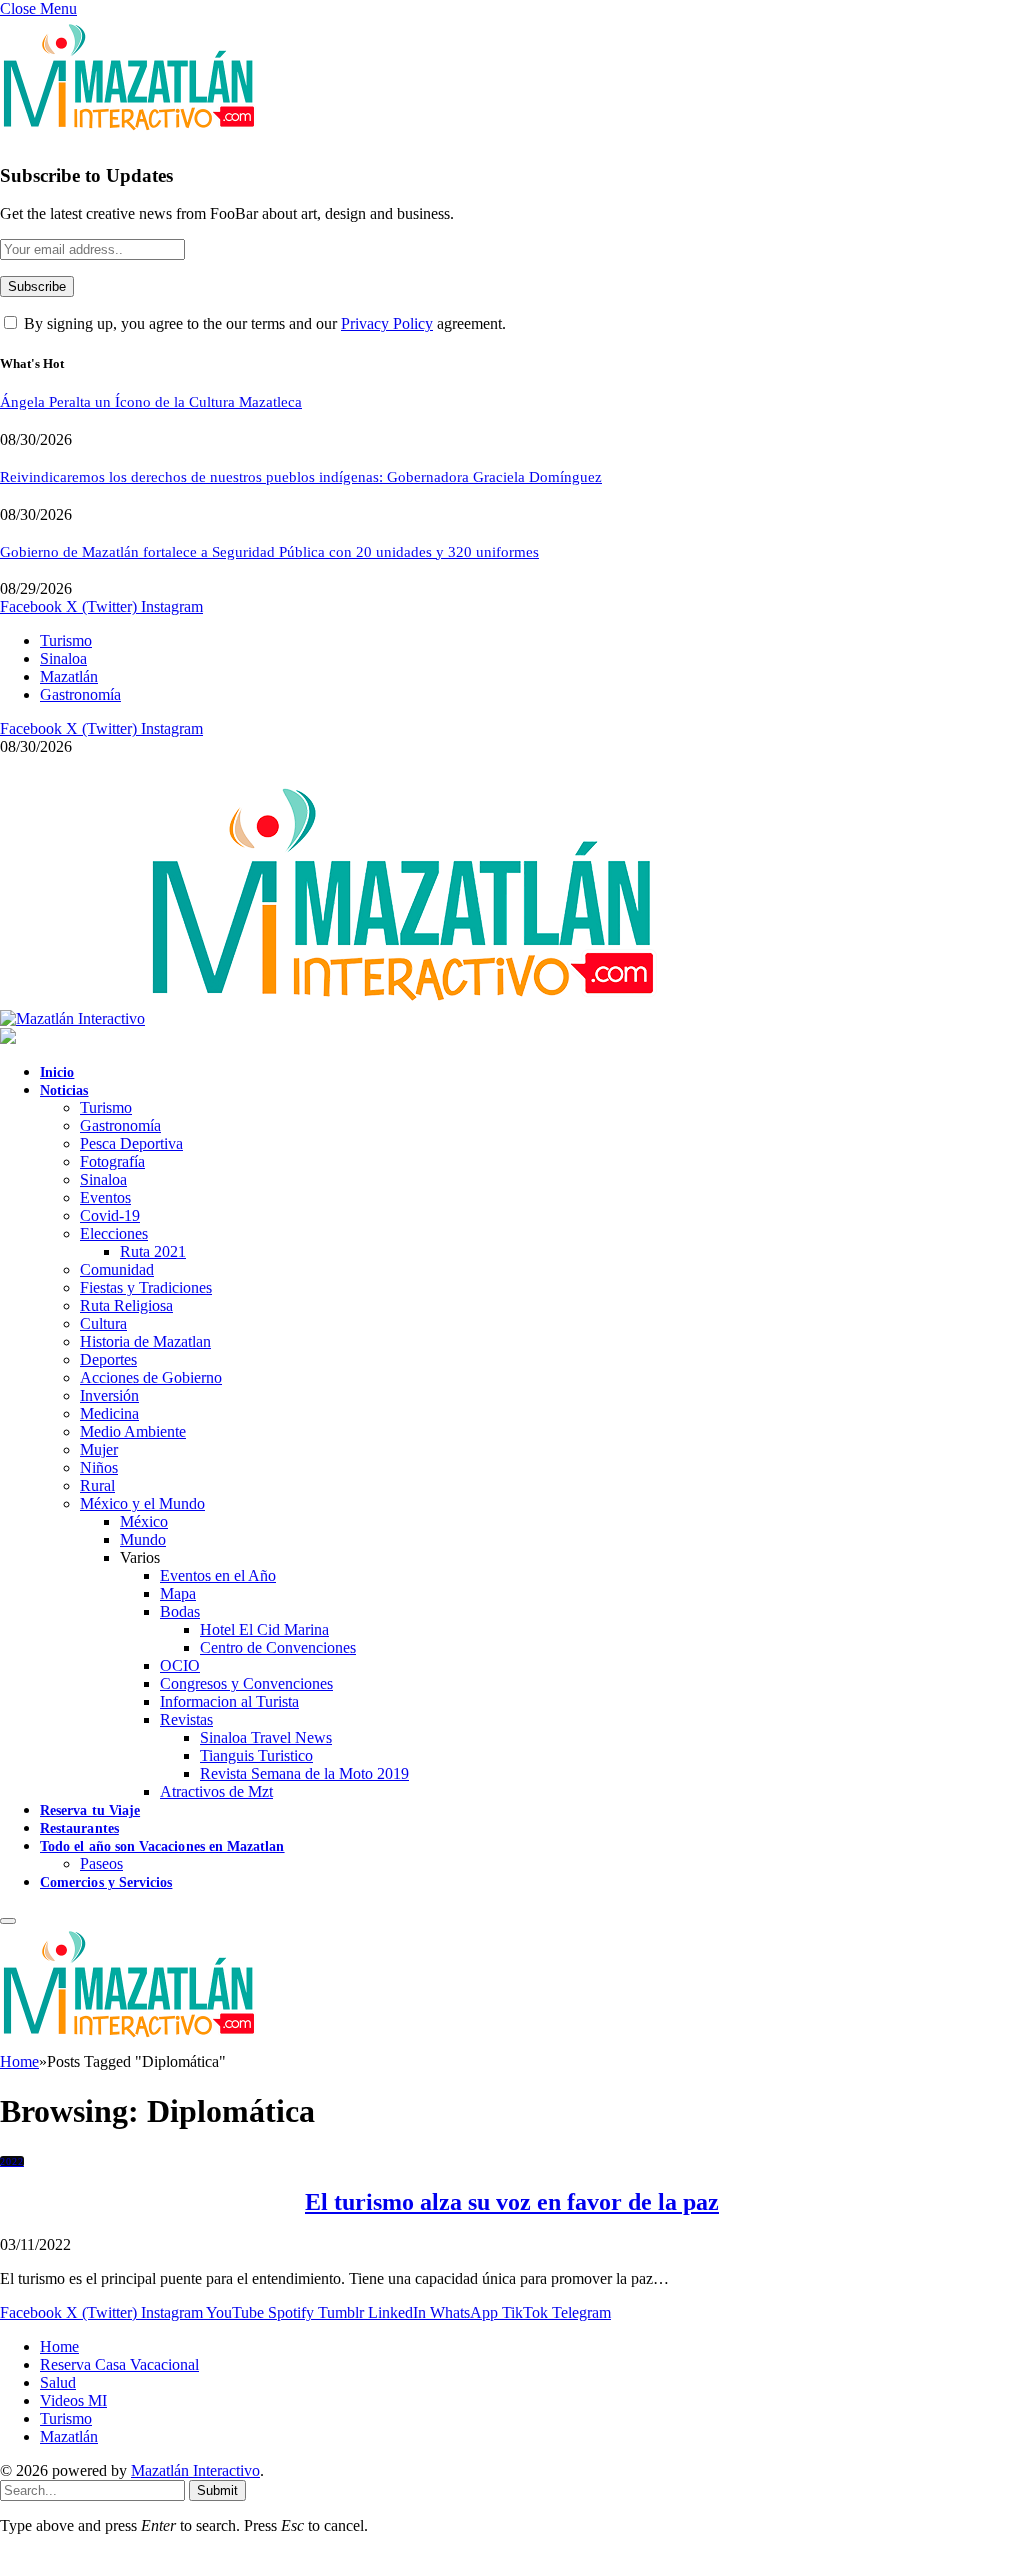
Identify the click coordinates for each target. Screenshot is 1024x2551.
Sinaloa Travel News (266, 1737)
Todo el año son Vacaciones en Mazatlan (162, 1846)
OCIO (180, 1665)
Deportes (108, 1359)
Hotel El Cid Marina (264, 1629)
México (144, 1521)
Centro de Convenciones (278, 1647)
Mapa (178, 1593)
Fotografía (112, 1161)
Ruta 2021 (153, 1251)
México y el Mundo (142, 1503)
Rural (97, 1485)
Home (59, 2346)
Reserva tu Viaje (90, 1810)
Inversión (109, 1395)
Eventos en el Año (218, 1575)
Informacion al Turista (229, 1701)
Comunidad (117, 1269)
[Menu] (8, 1921)
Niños (99, 1467)
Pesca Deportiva (131, 1143)
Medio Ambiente (133, 1431)
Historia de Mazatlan (145, 1341)
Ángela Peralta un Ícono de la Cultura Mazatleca (151, 402)
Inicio (57, 1072)
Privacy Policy (387, 323)
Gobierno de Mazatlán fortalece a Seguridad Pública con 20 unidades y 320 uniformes (269, 552)
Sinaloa (63, 658)
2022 (12, 2161)
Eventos (105, 1197)
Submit (217, 2490)
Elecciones (114, 1233)
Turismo (66, 640)
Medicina (109, 1413)
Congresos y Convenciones (246, 1683)
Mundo (143, 1539)
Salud (58, 2382)
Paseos (101, 1863)
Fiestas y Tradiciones (146, 1287)
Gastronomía (80, 694)
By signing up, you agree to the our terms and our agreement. (263, 323)
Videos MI (73, 2400)
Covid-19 (110, 1215)
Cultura (103, 1323)
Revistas (186, 1719)
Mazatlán (69, 676)
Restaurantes (79, 1828)
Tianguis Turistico (256, 1755)
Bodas (180, 1611)
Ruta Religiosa (126, 1305)
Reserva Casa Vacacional (119, 2364)
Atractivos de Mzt (216, 1791)
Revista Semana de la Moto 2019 (304, 1773)
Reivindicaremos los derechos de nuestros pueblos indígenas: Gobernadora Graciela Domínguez (301, 477)
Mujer (99, 1449)
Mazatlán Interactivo (195, 2470)
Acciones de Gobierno (151, 1377)
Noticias (64, 1090)
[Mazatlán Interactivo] (328, 1018)
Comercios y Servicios (106, 1882)
